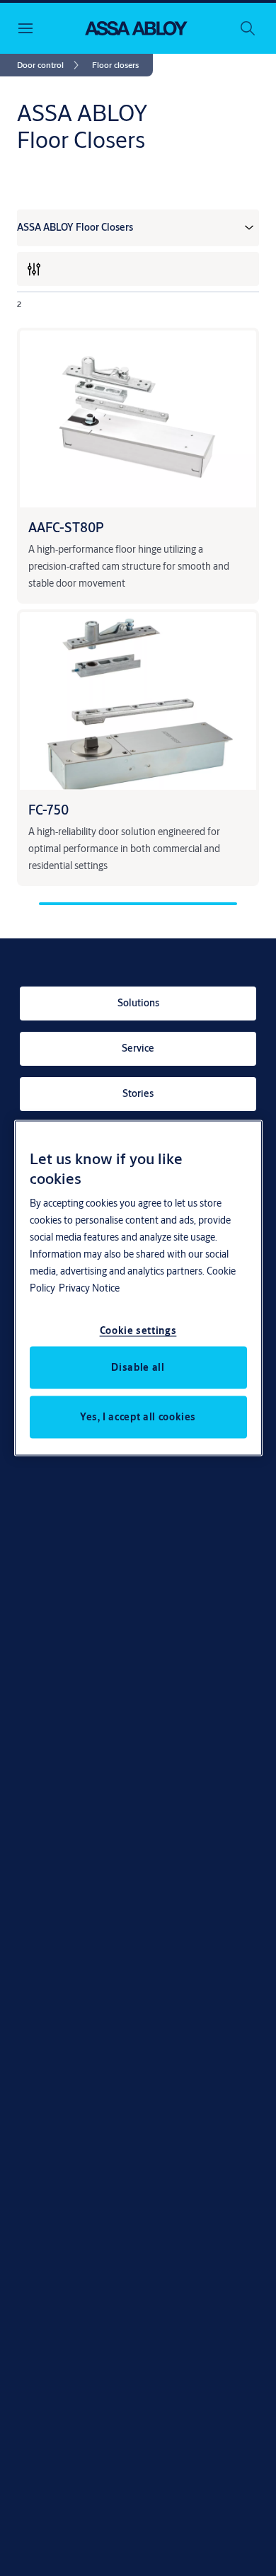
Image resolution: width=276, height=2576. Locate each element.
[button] (115, 65)
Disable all (138, 1367)
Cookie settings (138, 1330)
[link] (50, 65)
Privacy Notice (89, 1287)
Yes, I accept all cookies (138, 1416)
